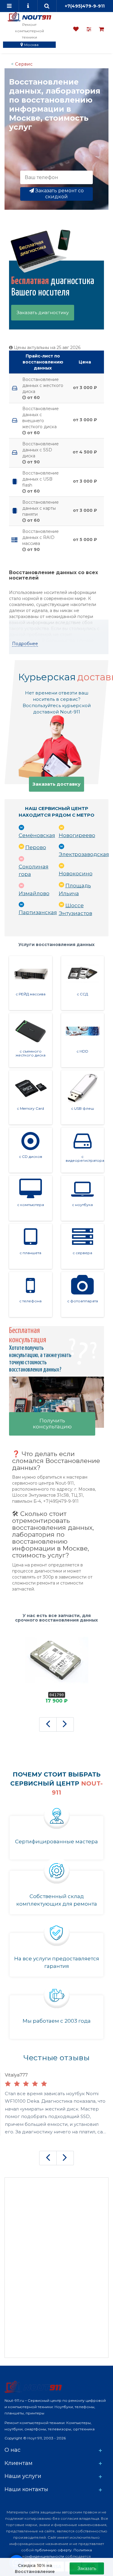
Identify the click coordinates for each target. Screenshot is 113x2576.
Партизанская (38, 912)
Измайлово (34, 893)
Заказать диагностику (43, 312)
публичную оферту (53, 2550)
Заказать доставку (56, 784)
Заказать (87, 2568)
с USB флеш (83, 1108)
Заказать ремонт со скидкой (59, 194)
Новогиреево (77, 835)
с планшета (30, 1253)
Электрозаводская (84, 854)
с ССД (82, 994)
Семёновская (37, 835)
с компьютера (31, 1205)
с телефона (30, 1301)
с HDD (82, 1051)
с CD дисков (31, 1157)
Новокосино (76, 874)
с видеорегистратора (85, 1158)
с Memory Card (30, 1108)
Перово (36, 847)
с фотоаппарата (83, 1301)
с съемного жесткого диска (31, 1053)
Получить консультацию (52, 1424)
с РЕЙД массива (31, 994)
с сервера (82, 1253)
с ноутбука (82, 1205)
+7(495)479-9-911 (85, 6)
